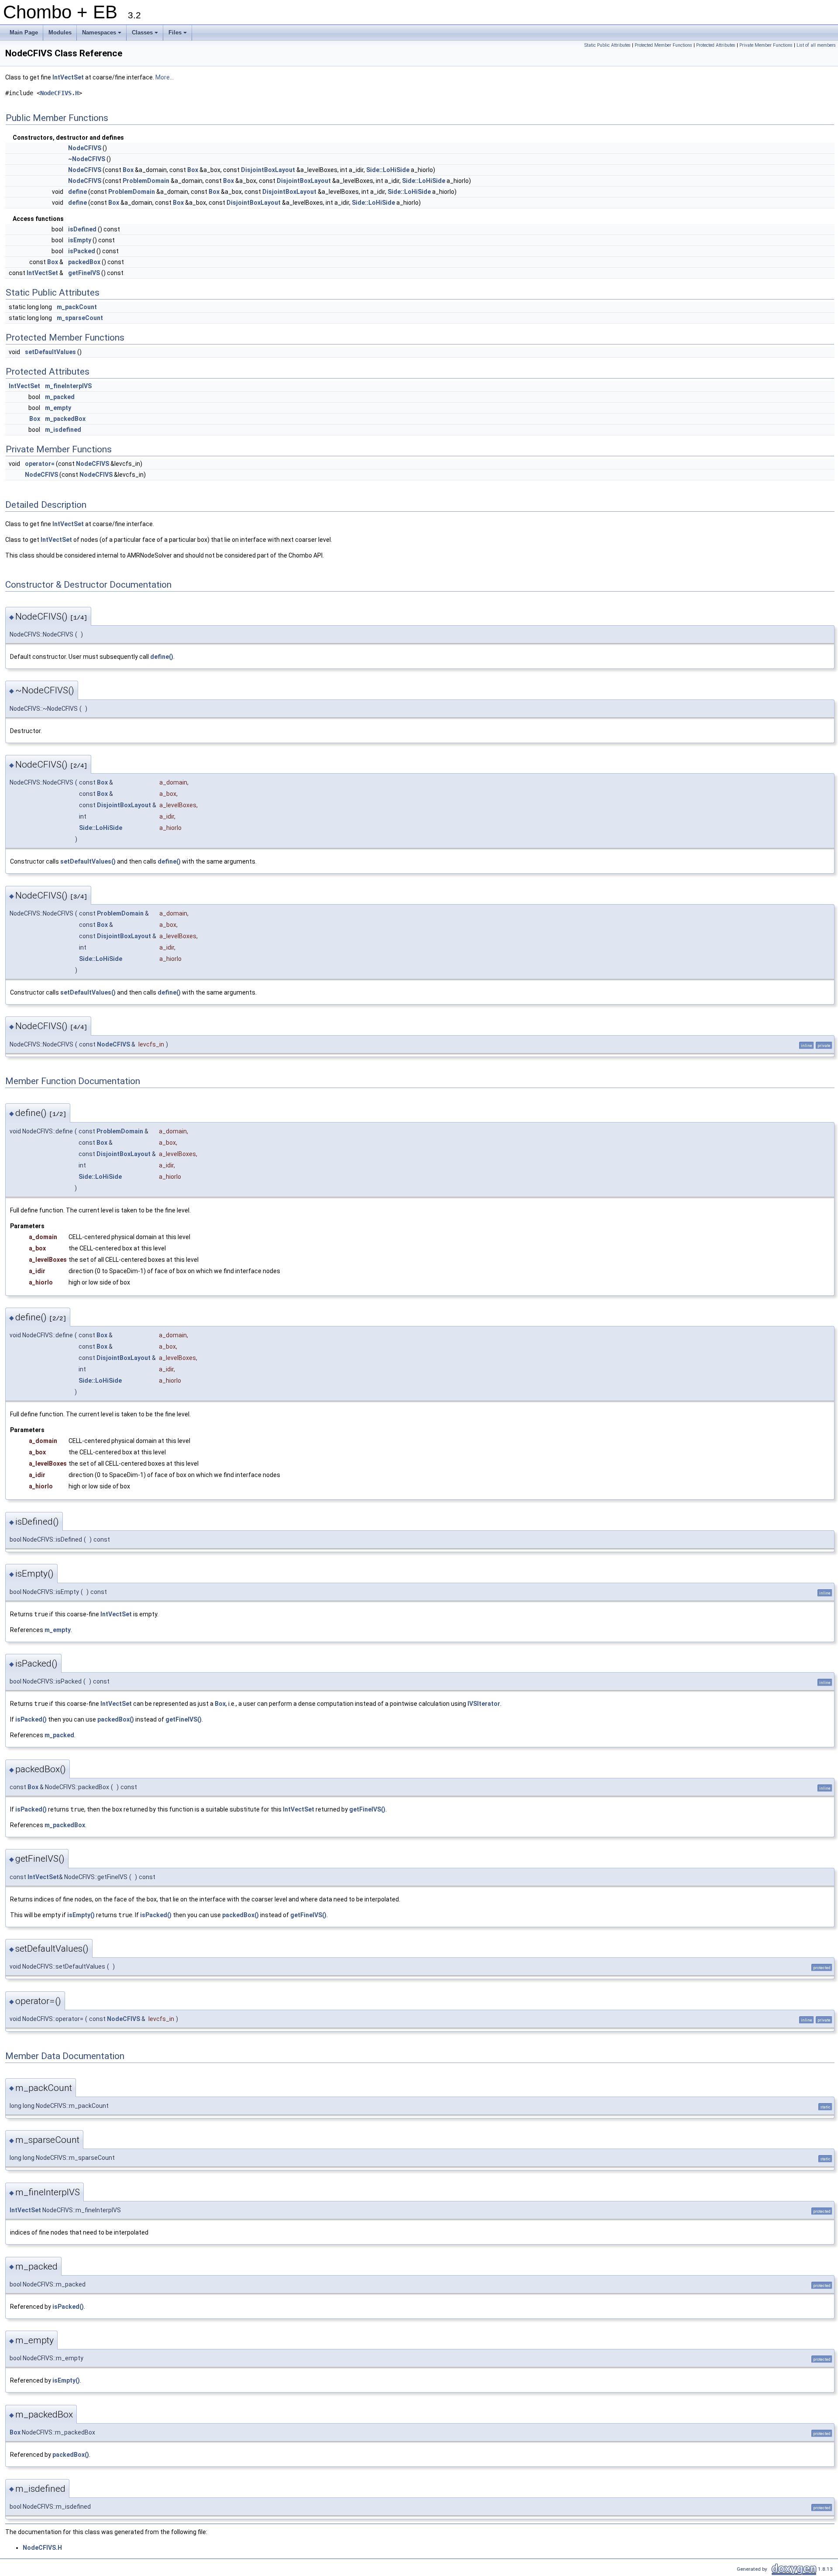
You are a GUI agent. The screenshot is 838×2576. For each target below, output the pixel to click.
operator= (40, 464)
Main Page (24, 33)
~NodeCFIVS (87, 159)
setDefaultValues (50, 352)
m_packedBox (65, 419)
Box (128, 170)
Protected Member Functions (663, 45)
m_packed (60, 397)
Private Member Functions (766, 45)
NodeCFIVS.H (59, 93)
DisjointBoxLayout (268, 170)
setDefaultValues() (88, 861)
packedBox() (116, 1719)
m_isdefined (63, 430)
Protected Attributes (716, 45)
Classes (146, 35)
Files (178, 35)
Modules (60, 33)
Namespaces (102, 35)
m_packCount (77, 307)
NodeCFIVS (85, 148)
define (77, 192)
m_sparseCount (80, 318)
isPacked (82, 251)
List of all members (816, 45)
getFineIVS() (184, 1719)
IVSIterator (484, 1704)
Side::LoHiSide (388, 170)
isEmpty (80, 240)
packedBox (84, 262)
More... (165, 77)
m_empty (58, 408)
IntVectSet (68, 77)
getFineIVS (84, 273)
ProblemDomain (146, 181)
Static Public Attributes (608, 45)
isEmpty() (81, 1915)
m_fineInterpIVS (68, 386)
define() (162, 657)
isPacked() (31, 1719)
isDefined (82, 229)
